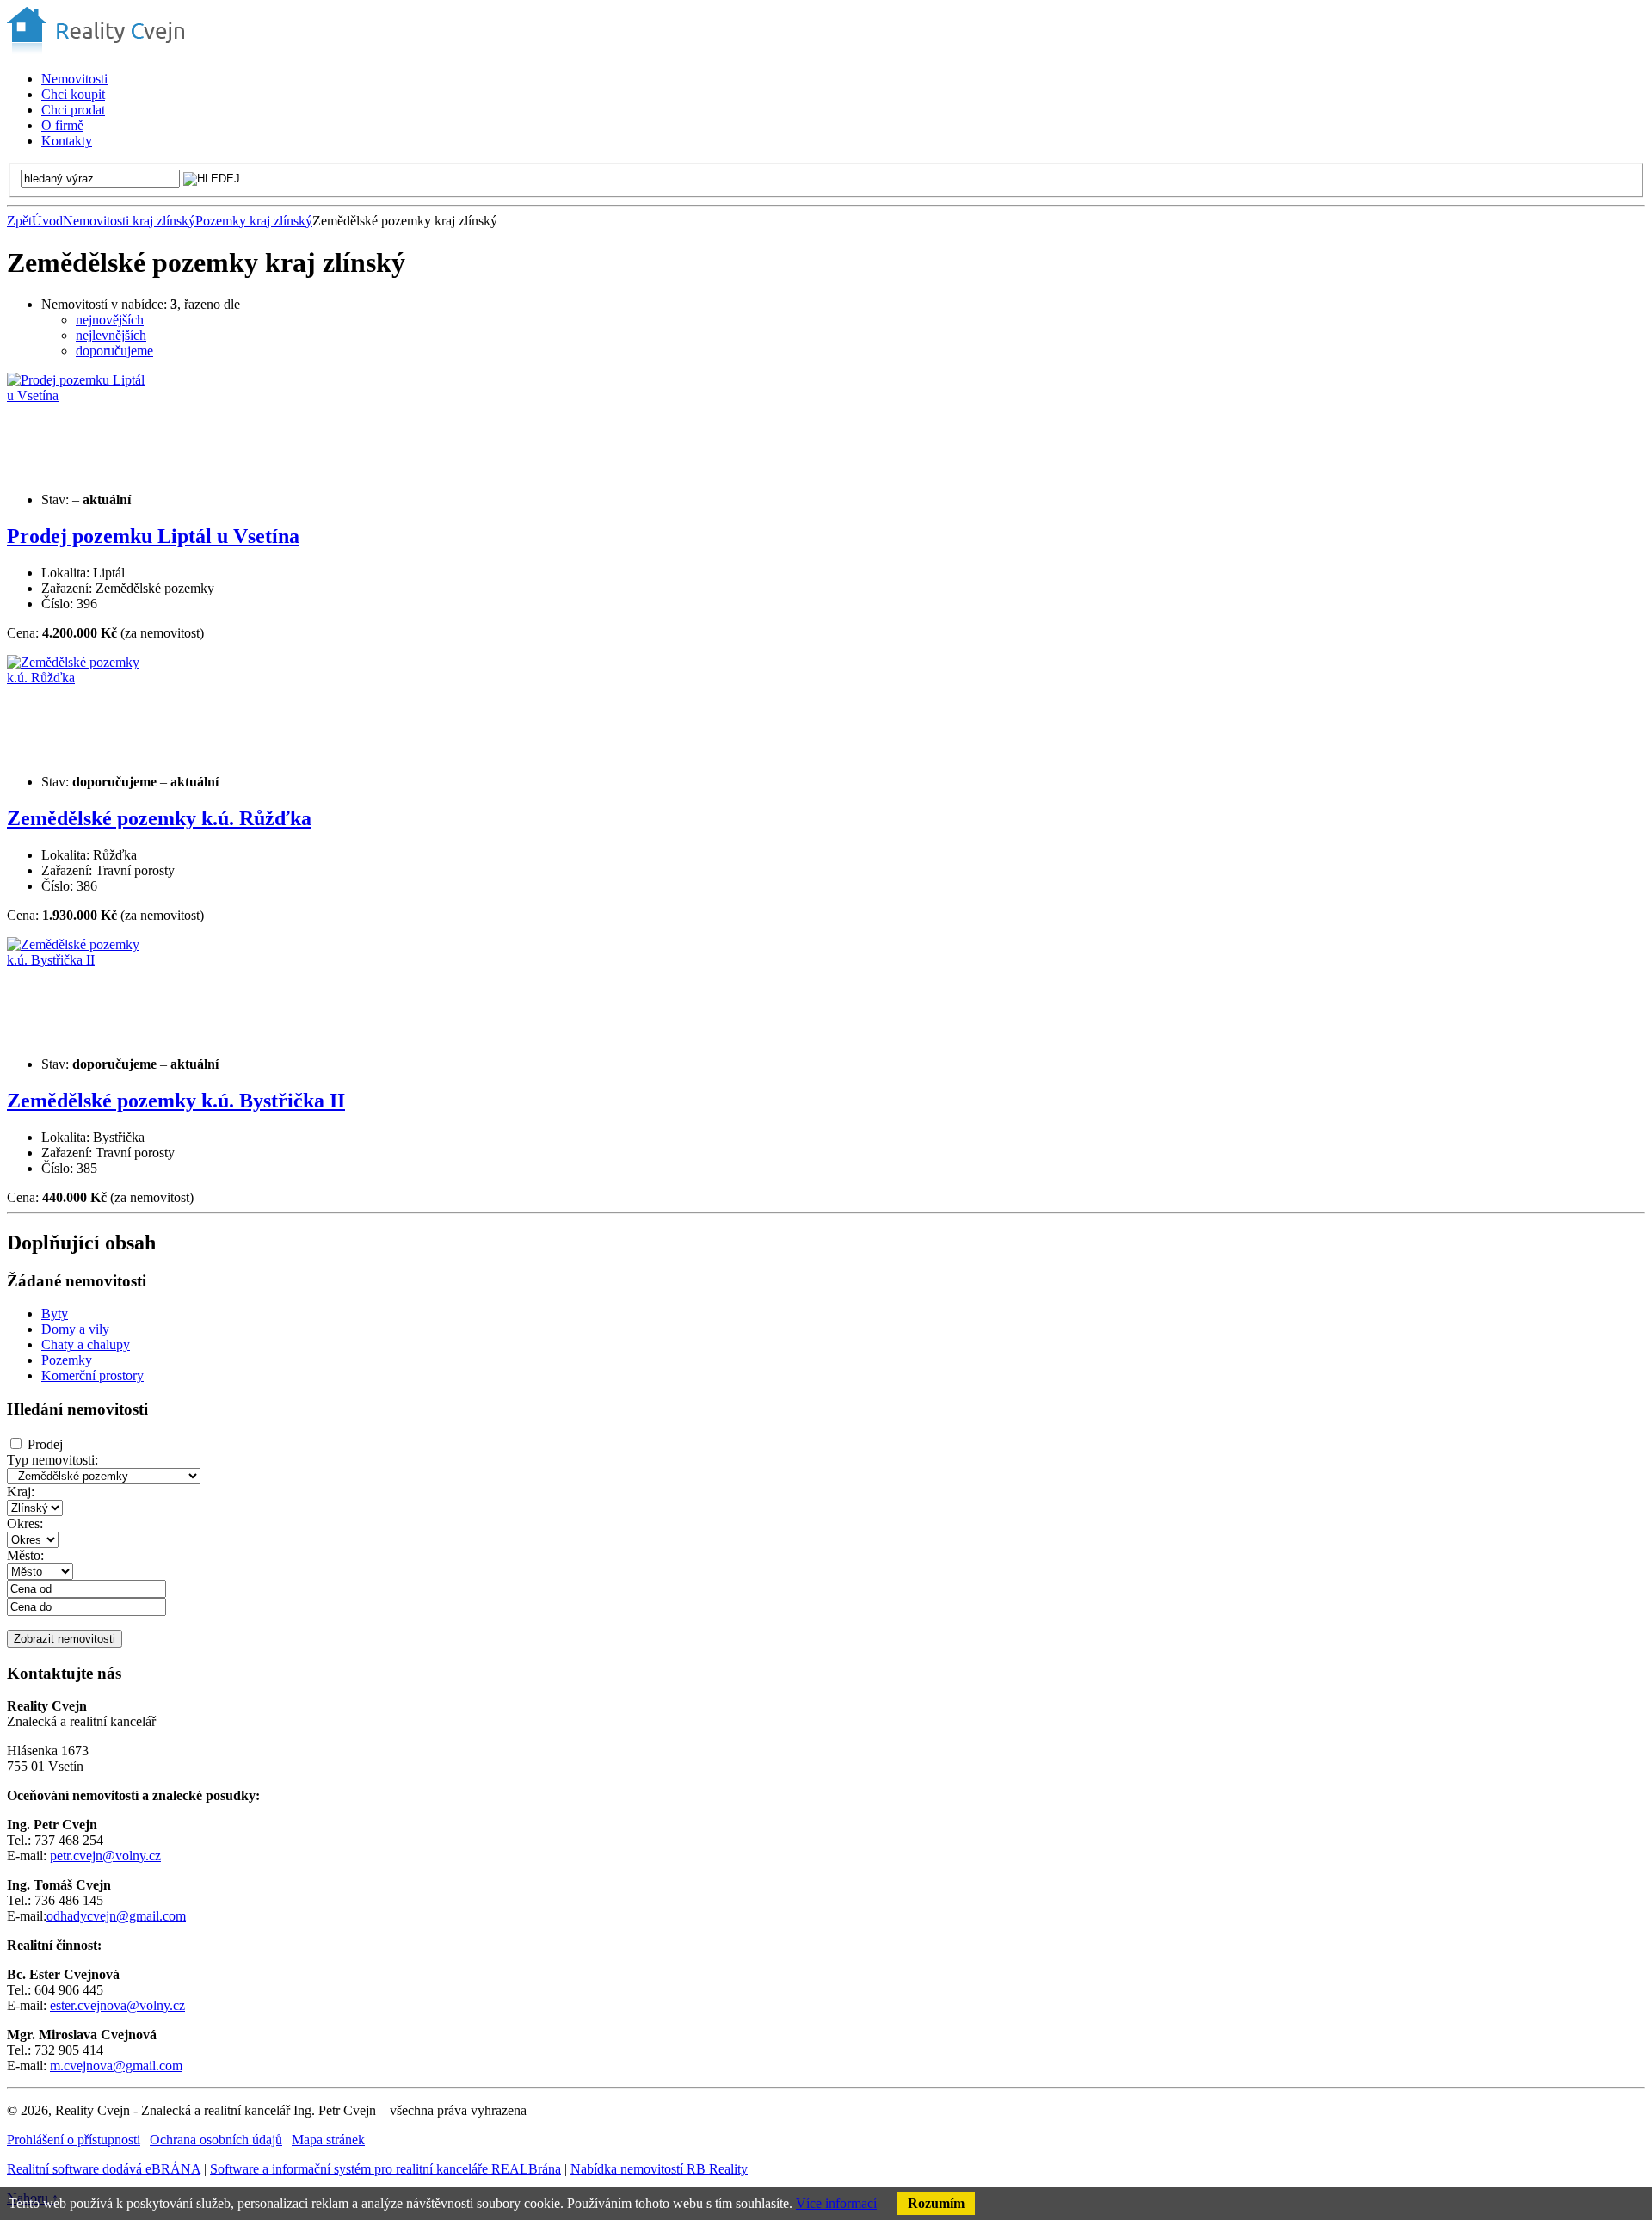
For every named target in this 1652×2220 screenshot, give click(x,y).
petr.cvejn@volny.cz (105, 1856)
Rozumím (936, 2203)
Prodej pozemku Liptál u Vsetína (153, 536)
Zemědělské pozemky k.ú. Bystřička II (176, 1101)
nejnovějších (110, 320)
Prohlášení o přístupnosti (74, 2140)
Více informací (836, 2203)
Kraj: (21, 1492)
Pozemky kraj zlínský (254, 221)
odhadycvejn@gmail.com (116, 1916)
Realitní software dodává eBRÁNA (104, 2169)
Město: (25, 1555)
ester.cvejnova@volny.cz (117, 2005)
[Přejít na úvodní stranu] (96, 49)
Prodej (45, 1444)
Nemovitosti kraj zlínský (129, 221)
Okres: (25, 1523)
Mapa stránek (328, 2140)
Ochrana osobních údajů (216, 2140)
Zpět (19, 221)
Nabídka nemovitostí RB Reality (659, 2169)
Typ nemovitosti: (52, 1460)
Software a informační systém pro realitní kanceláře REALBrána (385, 2169)
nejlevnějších (111, 335)
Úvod (47, 221)
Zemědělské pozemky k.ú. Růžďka (159, 818)
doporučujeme (114, 351)
